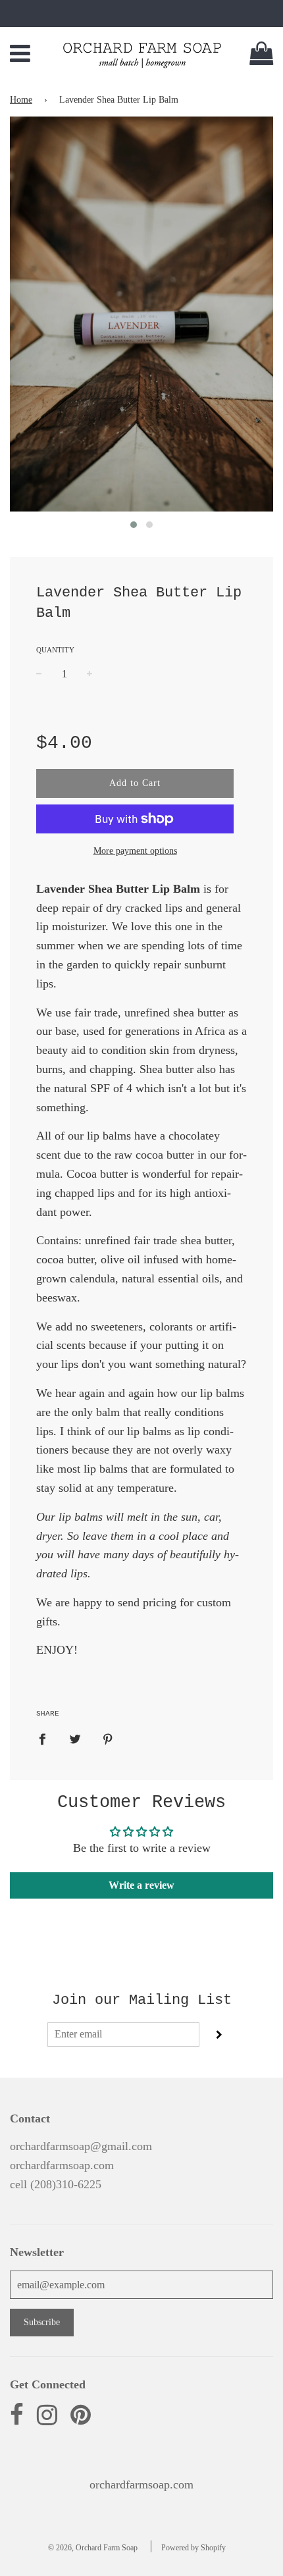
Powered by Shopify (193, 2548)
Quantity (55, 650)
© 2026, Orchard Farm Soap (93, 2548)
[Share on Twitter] (75, 1738)
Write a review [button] (141, 1885)
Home (21, 100)
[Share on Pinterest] (108, 1738)
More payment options (135, 851)
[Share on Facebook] (47, 1738)
